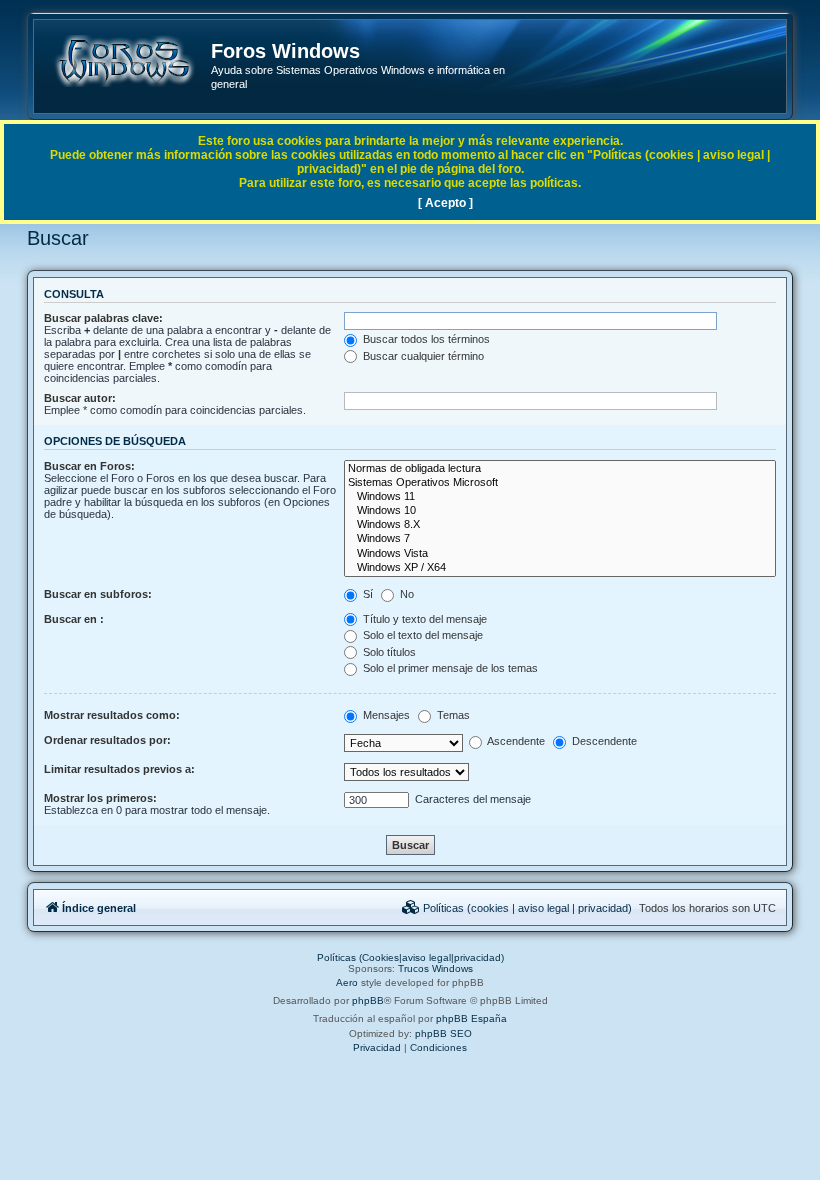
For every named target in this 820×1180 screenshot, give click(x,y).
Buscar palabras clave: (103, 318)
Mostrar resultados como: (112, 715)
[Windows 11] (560, 497)
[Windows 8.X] (560, 525)
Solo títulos (388, 652)
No (405, 594)
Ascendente (515, 741)
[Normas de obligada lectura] (560, 469)
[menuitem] (517, 908)
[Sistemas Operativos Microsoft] (560, 483)
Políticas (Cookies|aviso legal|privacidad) (410, 957)
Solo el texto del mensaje (421, 635)
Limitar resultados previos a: (119, 769)
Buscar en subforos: (98, 594)
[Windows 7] (560, 539)
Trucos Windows (435, 968)
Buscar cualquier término (422, 356)
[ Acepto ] (445, 203)
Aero (347, 982)
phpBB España (471, 1018)
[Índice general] (123, 61)
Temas (452, 715)
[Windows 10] (560, 511)
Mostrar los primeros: (100, 798)
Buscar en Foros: (89, 466)
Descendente (603, 741)
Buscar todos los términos (425, 339)
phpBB (368, 1000)
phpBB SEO (443, 1033)
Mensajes (385, 715)
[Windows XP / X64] (560, 568)
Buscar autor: (80, 398)
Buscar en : (74, 619)
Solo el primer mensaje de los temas (449, 668)
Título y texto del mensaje (423, 619)
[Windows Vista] (560, 554)
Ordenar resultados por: (107, 740)
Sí (366, 594)
